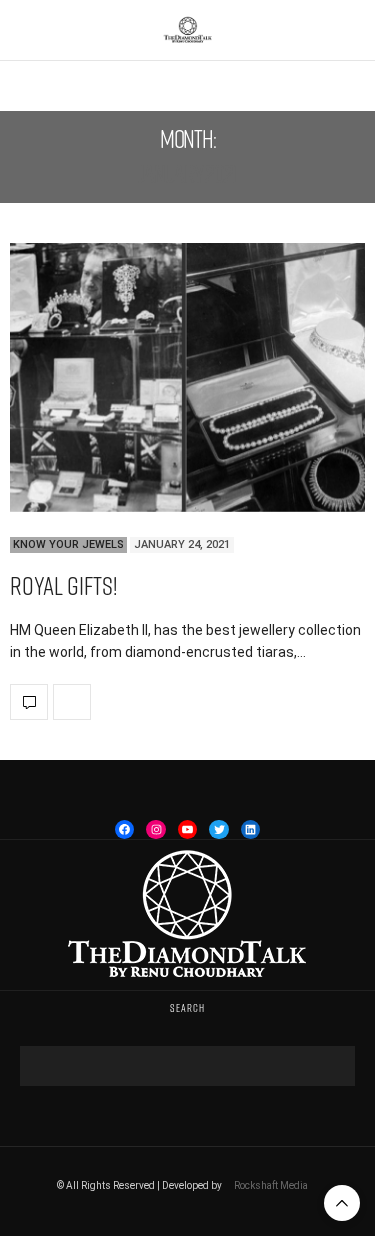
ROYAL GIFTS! (63, 585)
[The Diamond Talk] (188, 30)
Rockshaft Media (271, 1185)
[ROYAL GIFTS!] (187, 377)
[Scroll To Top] (342, 1203)
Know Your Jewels (68, 544)
